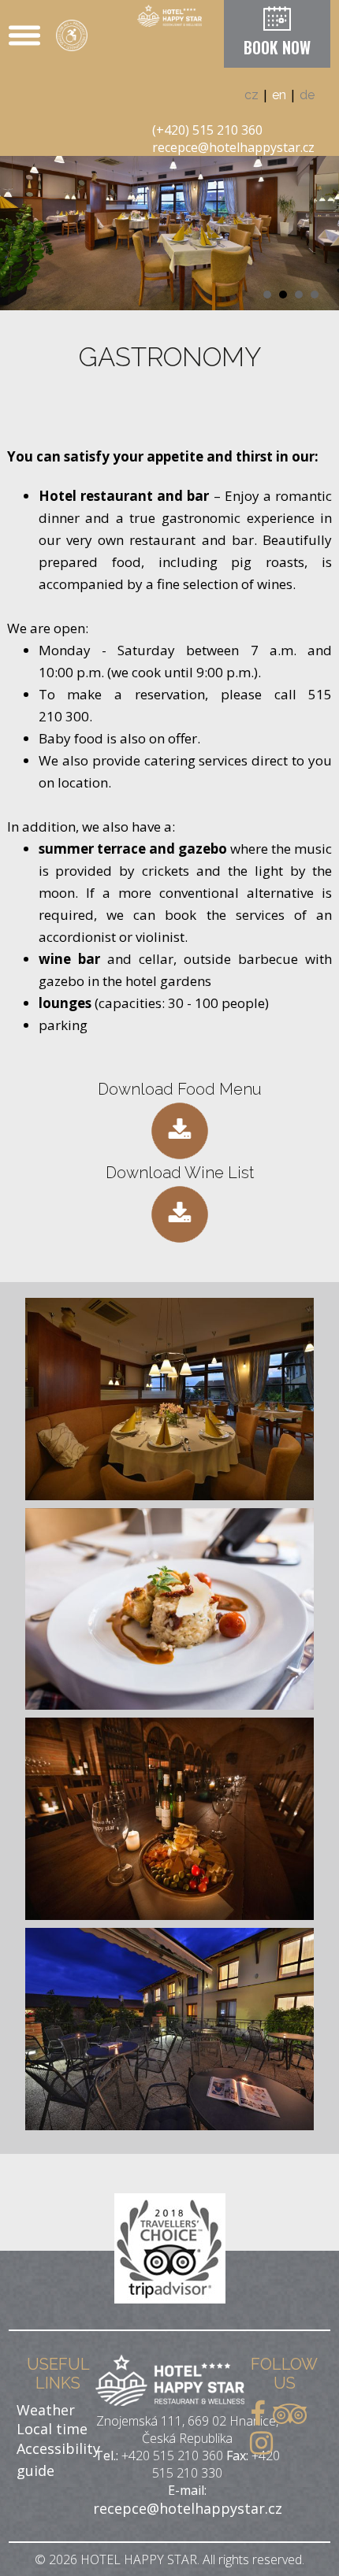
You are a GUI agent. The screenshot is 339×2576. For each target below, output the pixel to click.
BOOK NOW (277, 47)
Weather (46, 2410)
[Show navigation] (24, 35)
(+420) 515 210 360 (207, 130)
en (279, 95)
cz (251, 95)
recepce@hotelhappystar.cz (233, 147)
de (307, 95)
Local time (52, 2429)
